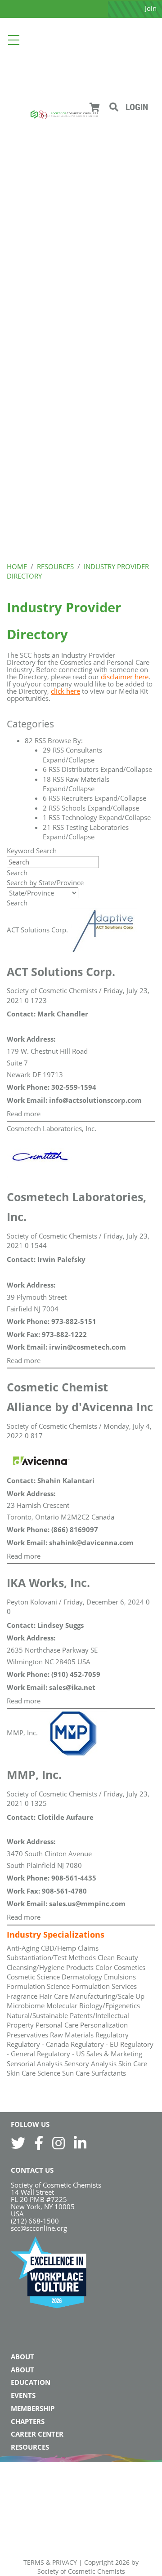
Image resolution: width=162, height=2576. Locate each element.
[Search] (114, 107)
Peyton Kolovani (32, 1602)
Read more (24, 1114)
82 (29, 740)
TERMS (34, 2562)
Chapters (28, 2421)
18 (47, 779)
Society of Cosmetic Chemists (52, 990)
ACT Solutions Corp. (37, 930)
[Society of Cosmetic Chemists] (64, 114)
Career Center (37, 2434)
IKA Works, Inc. (48, 1582)
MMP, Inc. (22, 1733)
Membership (33, 2408)
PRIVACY (65, 2562)
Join (151, 8)
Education (31, 2382)
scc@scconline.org (39, 2228)
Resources (30, 2447)
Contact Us (32, 2170)
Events (23, 2395)
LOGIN (137, 107)
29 (47, 750)
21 (47, 827)
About (22, 2357)
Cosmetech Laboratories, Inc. (52, 1128)
